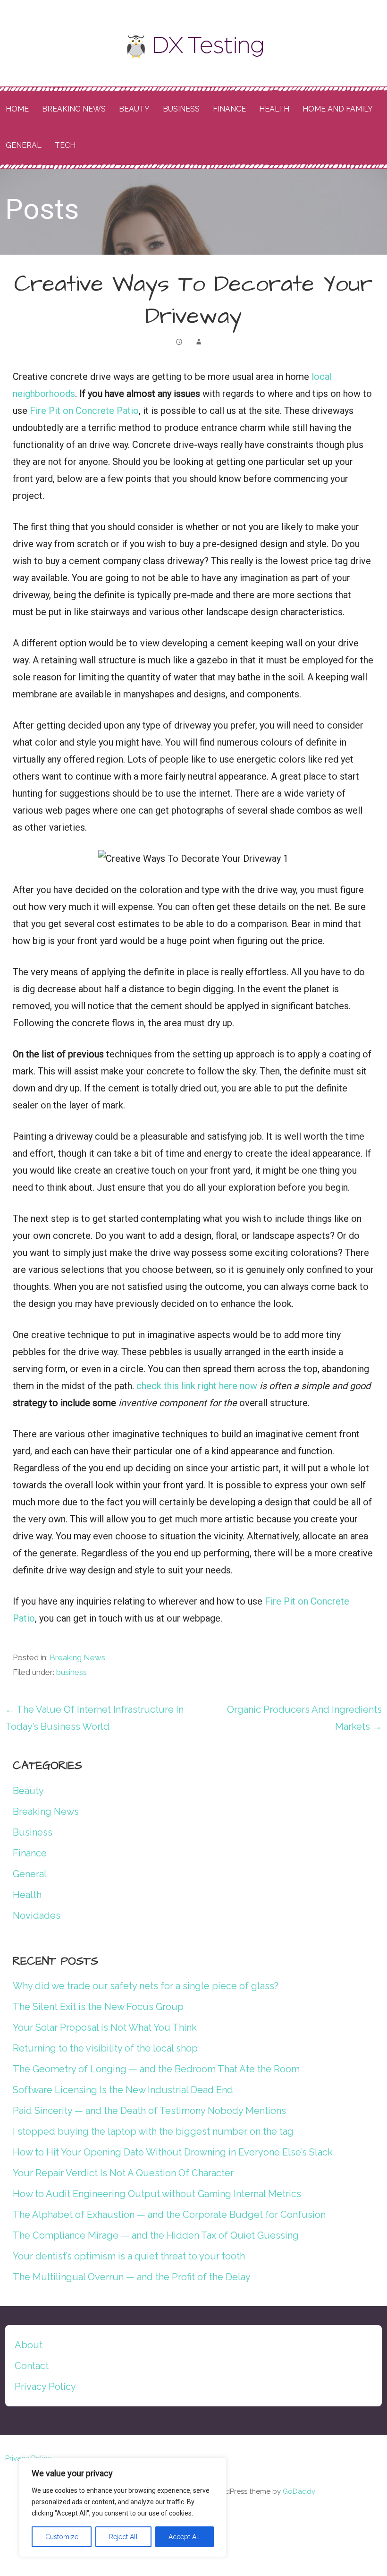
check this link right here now (197, 1386)
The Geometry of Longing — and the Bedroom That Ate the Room (156, 2069)
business (72, 1672)
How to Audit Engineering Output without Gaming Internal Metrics (157, 2194)
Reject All (123, 2537)
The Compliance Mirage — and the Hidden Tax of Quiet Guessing (156, 2235)
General (24, 145)
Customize (62, 2537)
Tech (65, 145)
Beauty (134, 109)
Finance (229, 109)
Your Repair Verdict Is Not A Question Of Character (123, 2173)
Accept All (184, 2537)
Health (274, 109)
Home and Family (338, 109)
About (29, 2345)
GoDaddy (299, 2491)
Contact (32, 2366)
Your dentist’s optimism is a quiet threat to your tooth (129, 2256)
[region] (123, 2507)
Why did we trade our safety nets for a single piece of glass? (146, 1986)
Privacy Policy (45, 2387)
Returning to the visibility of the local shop (105, 2048)
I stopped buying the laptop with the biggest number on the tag (153, 2131)
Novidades (37, 1915)
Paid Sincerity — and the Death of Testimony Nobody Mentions (149, 2111)
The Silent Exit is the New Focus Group (98, 2007)
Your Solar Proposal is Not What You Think (105, 2027)
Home (17, 109)
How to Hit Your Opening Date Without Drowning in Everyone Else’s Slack (173, 2152)
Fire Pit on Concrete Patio (84, 411)
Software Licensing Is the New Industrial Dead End (123, 2090)
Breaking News (74, 109)
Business (181, 109)
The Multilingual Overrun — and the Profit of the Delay (132, 2277)
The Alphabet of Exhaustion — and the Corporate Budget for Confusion (169, 2215)
